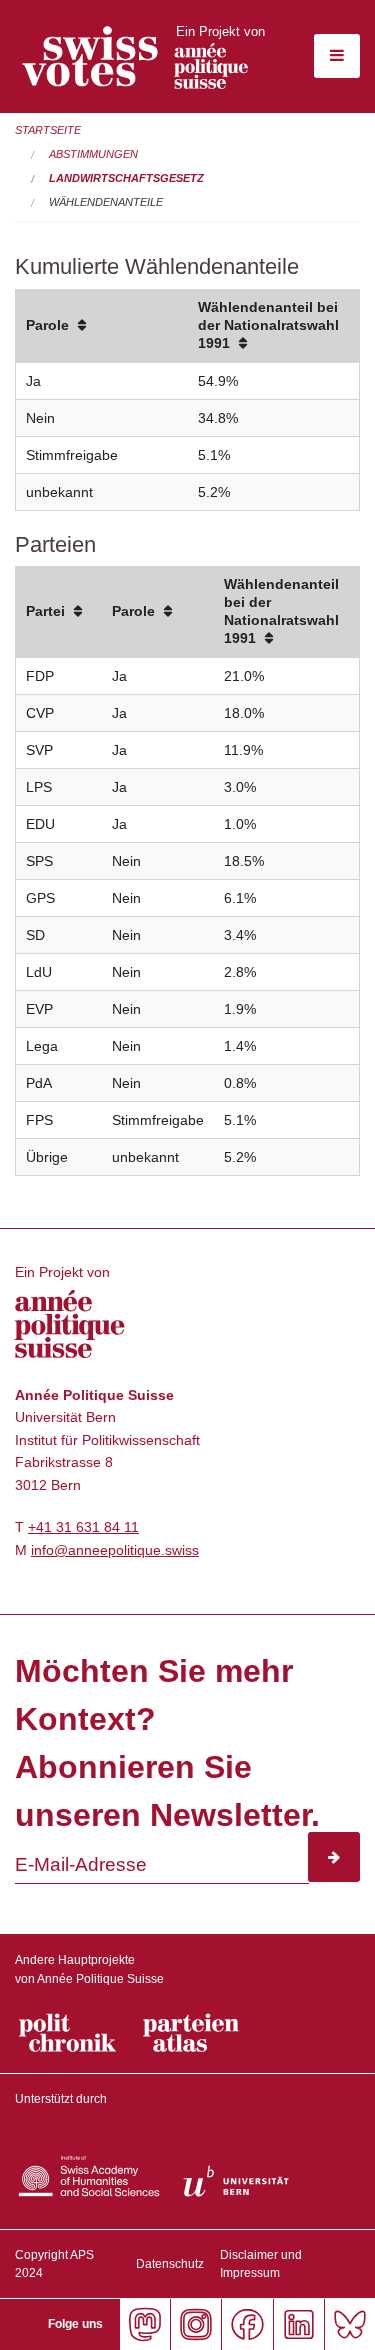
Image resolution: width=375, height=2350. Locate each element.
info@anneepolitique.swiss (115, 1550)
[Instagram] (195, 2324)
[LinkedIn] (298, 2324)
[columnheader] (102, 326)
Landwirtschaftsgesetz (126, 178)
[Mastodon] (144, 2324)
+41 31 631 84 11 (83, 1527)
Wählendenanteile (106, 202)
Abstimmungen (93, 154)
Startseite (48, 130)
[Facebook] (246, 2324)
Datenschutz (170, 2264)
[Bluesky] (349, 2324)
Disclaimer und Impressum (261, 2264)
